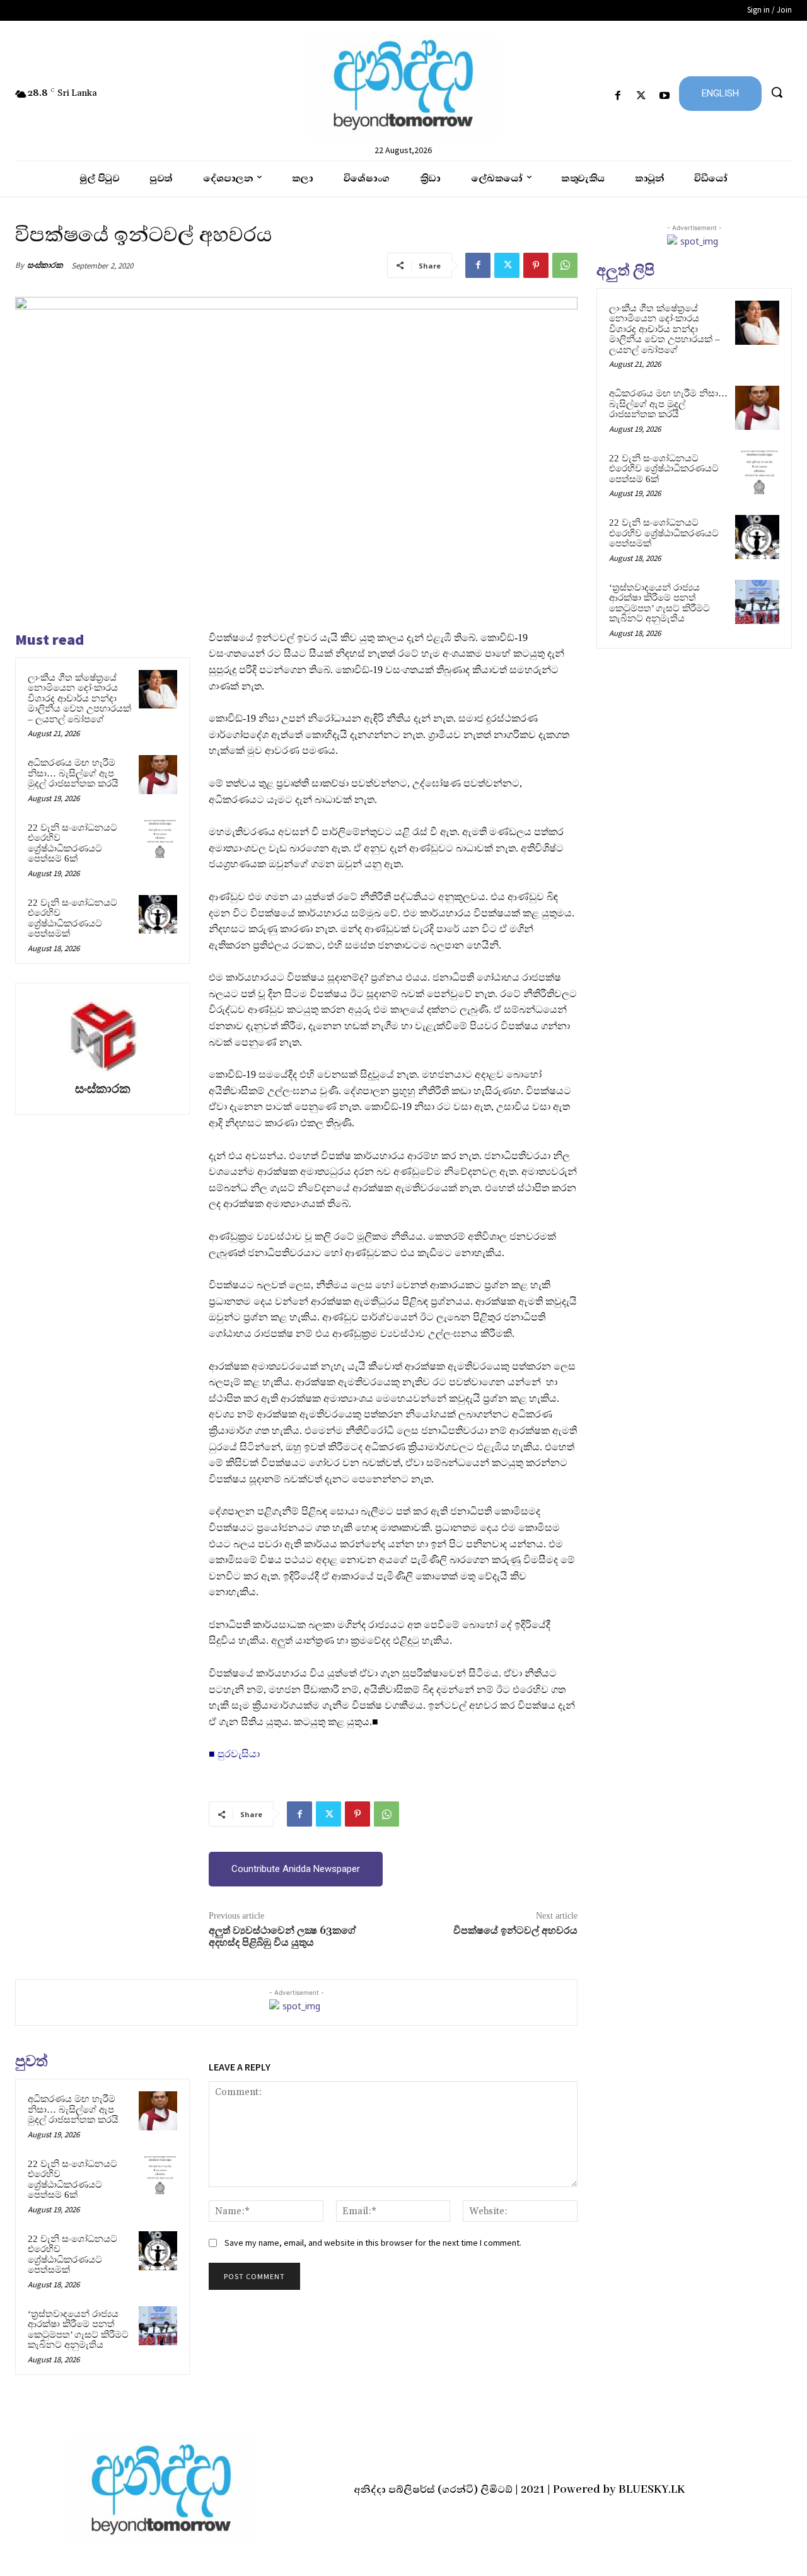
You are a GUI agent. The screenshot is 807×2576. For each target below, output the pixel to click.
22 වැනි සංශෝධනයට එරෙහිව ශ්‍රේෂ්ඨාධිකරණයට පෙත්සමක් (73, 918)
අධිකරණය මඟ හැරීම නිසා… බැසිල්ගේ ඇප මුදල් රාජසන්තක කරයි (73, 773)
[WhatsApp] (565, 265)
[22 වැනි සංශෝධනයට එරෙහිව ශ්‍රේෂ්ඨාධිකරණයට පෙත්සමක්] (158, 915)
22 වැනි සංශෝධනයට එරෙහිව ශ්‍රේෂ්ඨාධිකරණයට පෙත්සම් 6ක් (73, 843)
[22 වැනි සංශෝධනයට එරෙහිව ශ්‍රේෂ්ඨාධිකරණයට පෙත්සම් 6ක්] (158, 840)
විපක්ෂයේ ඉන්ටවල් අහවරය (515, 1931)
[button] (777, 92)
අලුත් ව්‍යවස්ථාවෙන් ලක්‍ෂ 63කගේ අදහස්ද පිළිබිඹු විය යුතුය (282, 1937)
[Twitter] (642, 96)
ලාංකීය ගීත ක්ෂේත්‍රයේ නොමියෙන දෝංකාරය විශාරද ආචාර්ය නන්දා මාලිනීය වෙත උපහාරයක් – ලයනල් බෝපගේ (79, 698)
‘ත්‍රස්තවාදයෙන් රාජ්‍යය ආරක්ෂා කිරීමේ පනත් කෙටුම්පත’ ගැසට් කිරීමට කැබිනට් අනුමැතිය (78, 2330)
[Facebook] (618, 96)
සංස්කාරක (45, 265)
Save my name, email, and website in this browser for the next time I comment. (373, 2243)
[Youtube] (665, 96)
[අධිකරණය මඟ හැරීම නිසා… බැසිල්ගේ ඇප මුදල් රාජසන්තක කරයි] (158, 775)
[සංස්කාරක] (103, 1034)
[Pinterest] (536, 265)
